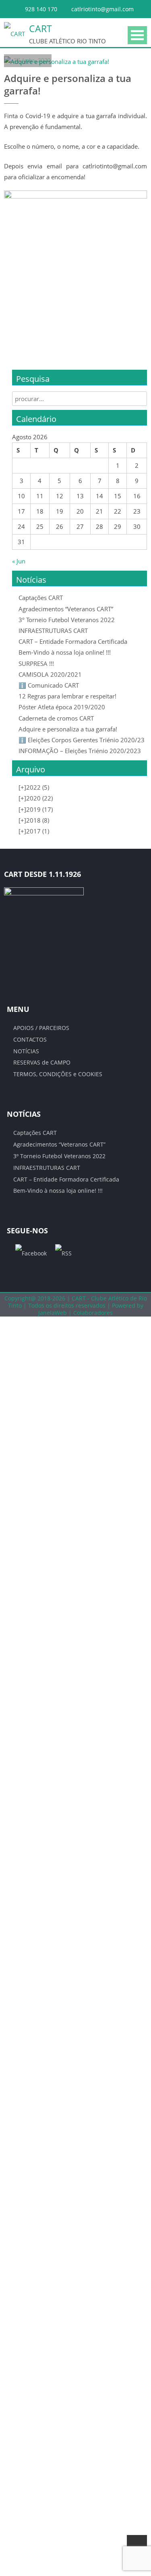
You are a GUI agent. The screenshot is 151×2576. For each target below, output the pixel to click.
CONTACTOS (30, 1039)
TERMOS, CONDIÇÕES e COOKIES (58, 1074)
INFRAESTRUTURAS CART (53, 631)
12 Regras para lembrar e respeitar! (67, 696)
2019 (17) (36, 809)
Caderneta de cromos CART (56, 718)
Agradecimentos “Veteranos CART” (66, 609)
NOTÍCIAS (26, 1051)
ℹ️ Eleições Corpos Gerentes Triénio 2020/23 (82, 740)
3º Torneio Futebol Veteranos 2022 (67, 620)
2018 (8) (34, 820)
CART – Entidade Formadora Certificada (73, 641)
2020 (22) (36, 798)
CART (40, 29)
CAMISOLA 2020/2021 (50, 674)
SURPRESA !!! (36, 663)
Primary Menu (137, 35)
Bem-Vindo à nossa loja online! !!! (65, 652)
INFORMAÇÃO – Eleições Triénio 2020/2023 (80, 751)
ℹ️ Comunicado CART (49, 685)
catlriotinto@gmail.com (102, 9)
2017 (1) (34, 831)
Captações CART (41, 598)
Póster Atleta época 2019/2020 (62, 707)
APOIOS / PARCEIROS (41, 1028)
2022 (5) (34, 787)
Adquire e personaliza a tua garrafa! (68, 729)
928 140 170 (41, 9)
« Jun (19, 561)
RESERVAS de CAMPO (42, 1062)
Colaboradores (93, 1313)
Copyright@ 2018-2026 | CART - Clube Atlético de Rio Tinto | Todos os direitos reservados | (76, 1302)
